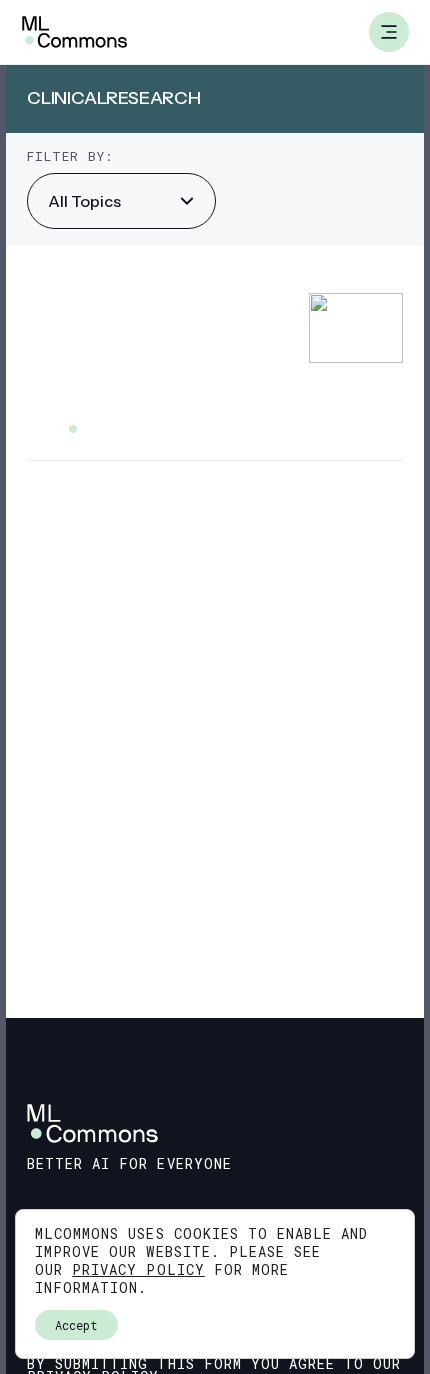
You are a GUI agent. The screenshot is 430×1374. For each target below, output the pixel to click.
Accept (76, 1325)
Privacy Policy (138, 1269)
